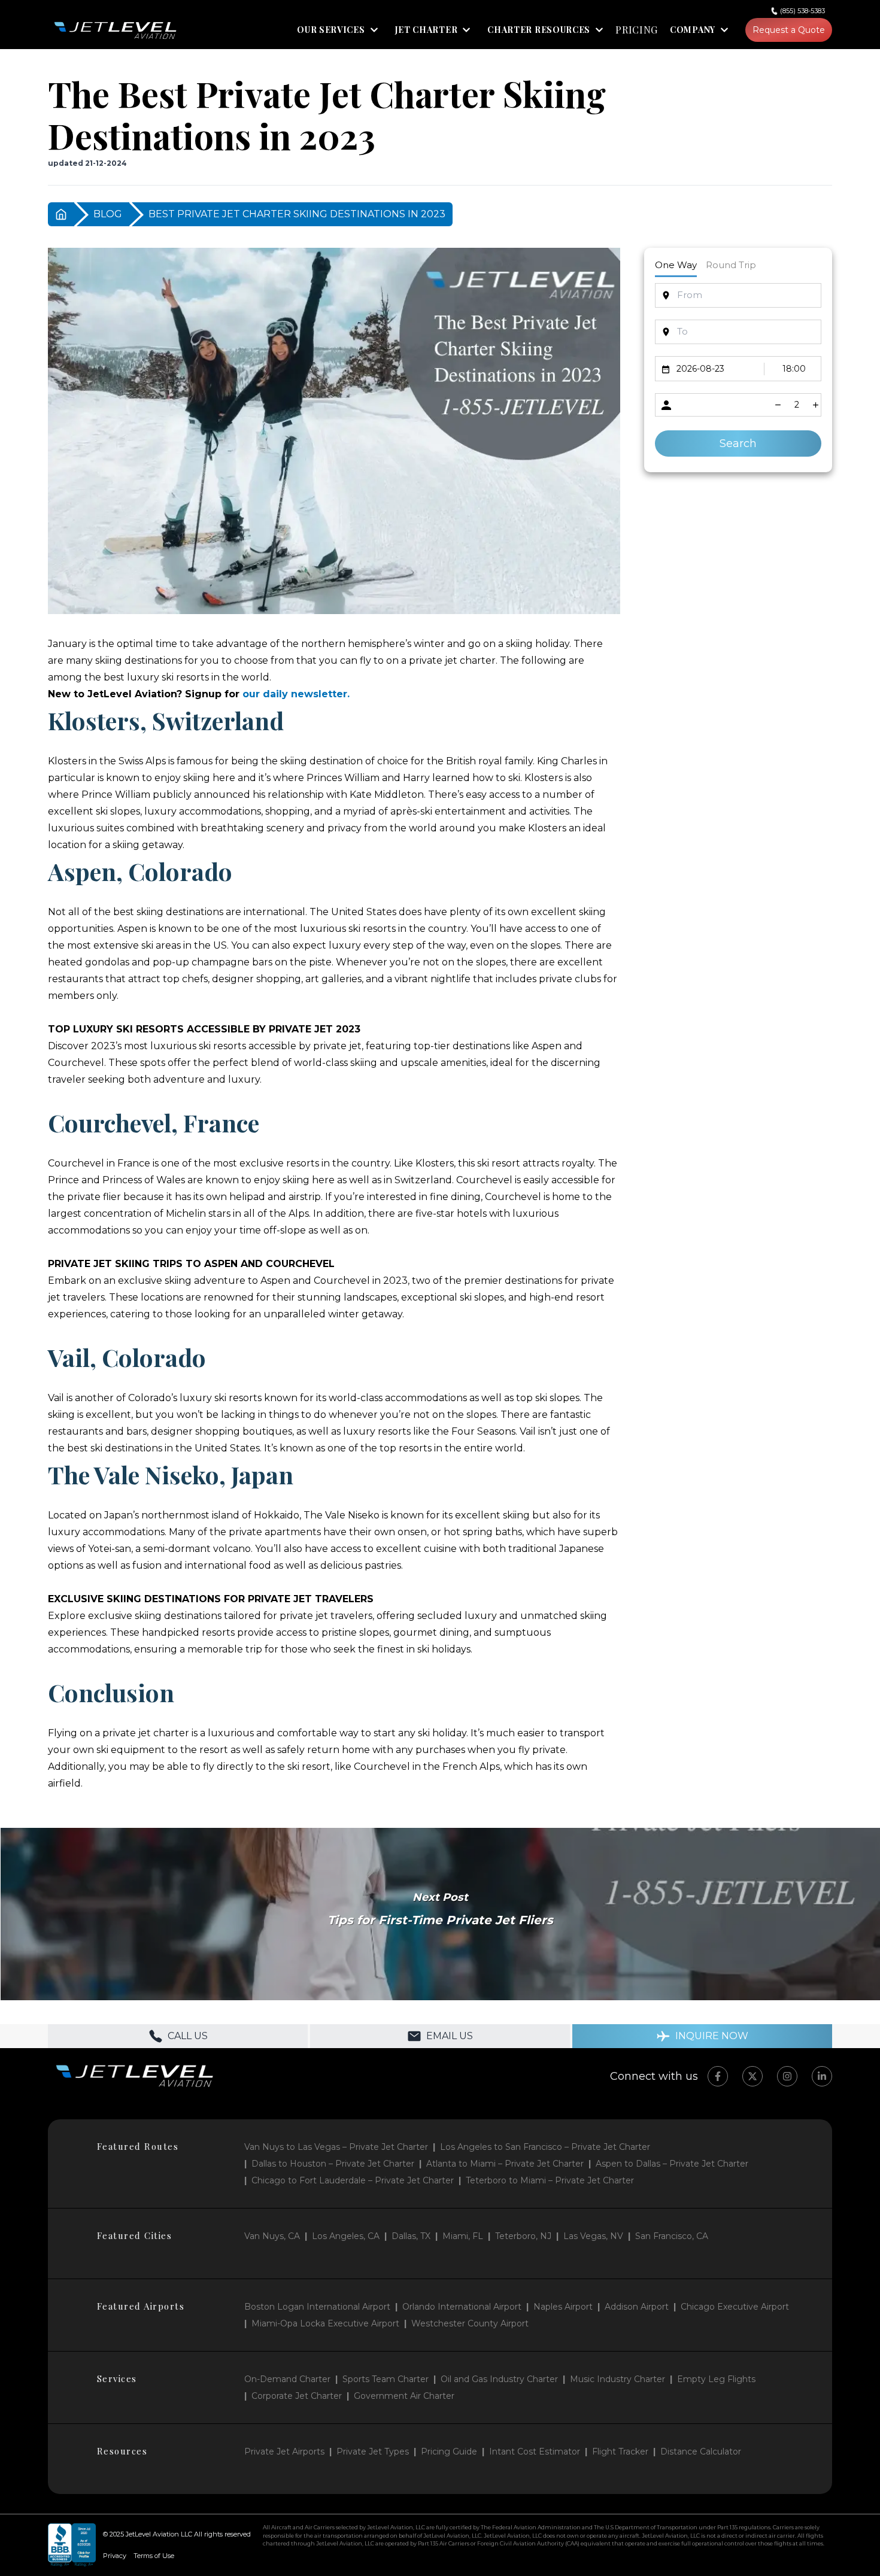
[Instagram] (787, 2076)
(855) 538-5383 (802, 11)
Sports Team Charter (386, 2379)
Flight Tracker (620, 2452)
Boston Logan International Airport (317, 2307)
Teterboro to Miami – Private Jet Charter (550, 2180)
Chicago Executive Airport (735, 2307)
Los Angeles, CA (346, 2236)
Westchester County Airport (470, 2323)
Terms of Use (154, 2556)
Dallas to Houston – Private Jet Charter (333, 2164)
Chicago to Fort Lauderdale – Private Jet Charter (353, 2180)
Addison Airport (637, 2307)
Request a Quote (789, 30)
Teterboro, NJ (523, 2236)
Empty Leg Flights (716, 2379)
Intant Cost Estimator (535, 2452)
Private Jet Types (373, 2452)
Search (738, 443)
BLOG (108, 214)
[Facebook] (718, 2076)
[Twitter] (752, 2076)
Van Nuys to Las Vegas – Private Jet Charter (336, 2147)
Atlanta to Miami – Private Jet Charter (505, 2164)
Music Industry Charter (617, 2379)
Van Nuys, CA (272, 2236)
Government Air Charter (404, 2396)
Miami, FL (463, 2236)
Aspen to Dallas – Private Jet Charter (672, 2164)
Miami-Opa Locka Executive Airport (325, 2323)
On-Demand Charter (287, 2379)
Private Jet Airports (284, 2452)
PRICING (637, 30)
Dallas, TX (411, 2236)
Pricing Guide (449, 2452)
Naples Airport (563, 2307)
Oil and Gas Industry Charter (499, 2379)
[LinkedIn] (822, 2076)
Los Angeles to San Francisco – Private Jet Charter (545, 2147)
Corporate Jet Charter (297, 2396)
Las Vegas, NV (593, 2236)
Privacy (115, 2556)
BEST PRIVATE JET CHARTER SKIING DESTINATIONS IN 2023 (297, 214)
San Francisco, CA (672, 2236)
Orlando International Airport (462, 2307)
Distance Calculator (701, 2452)
